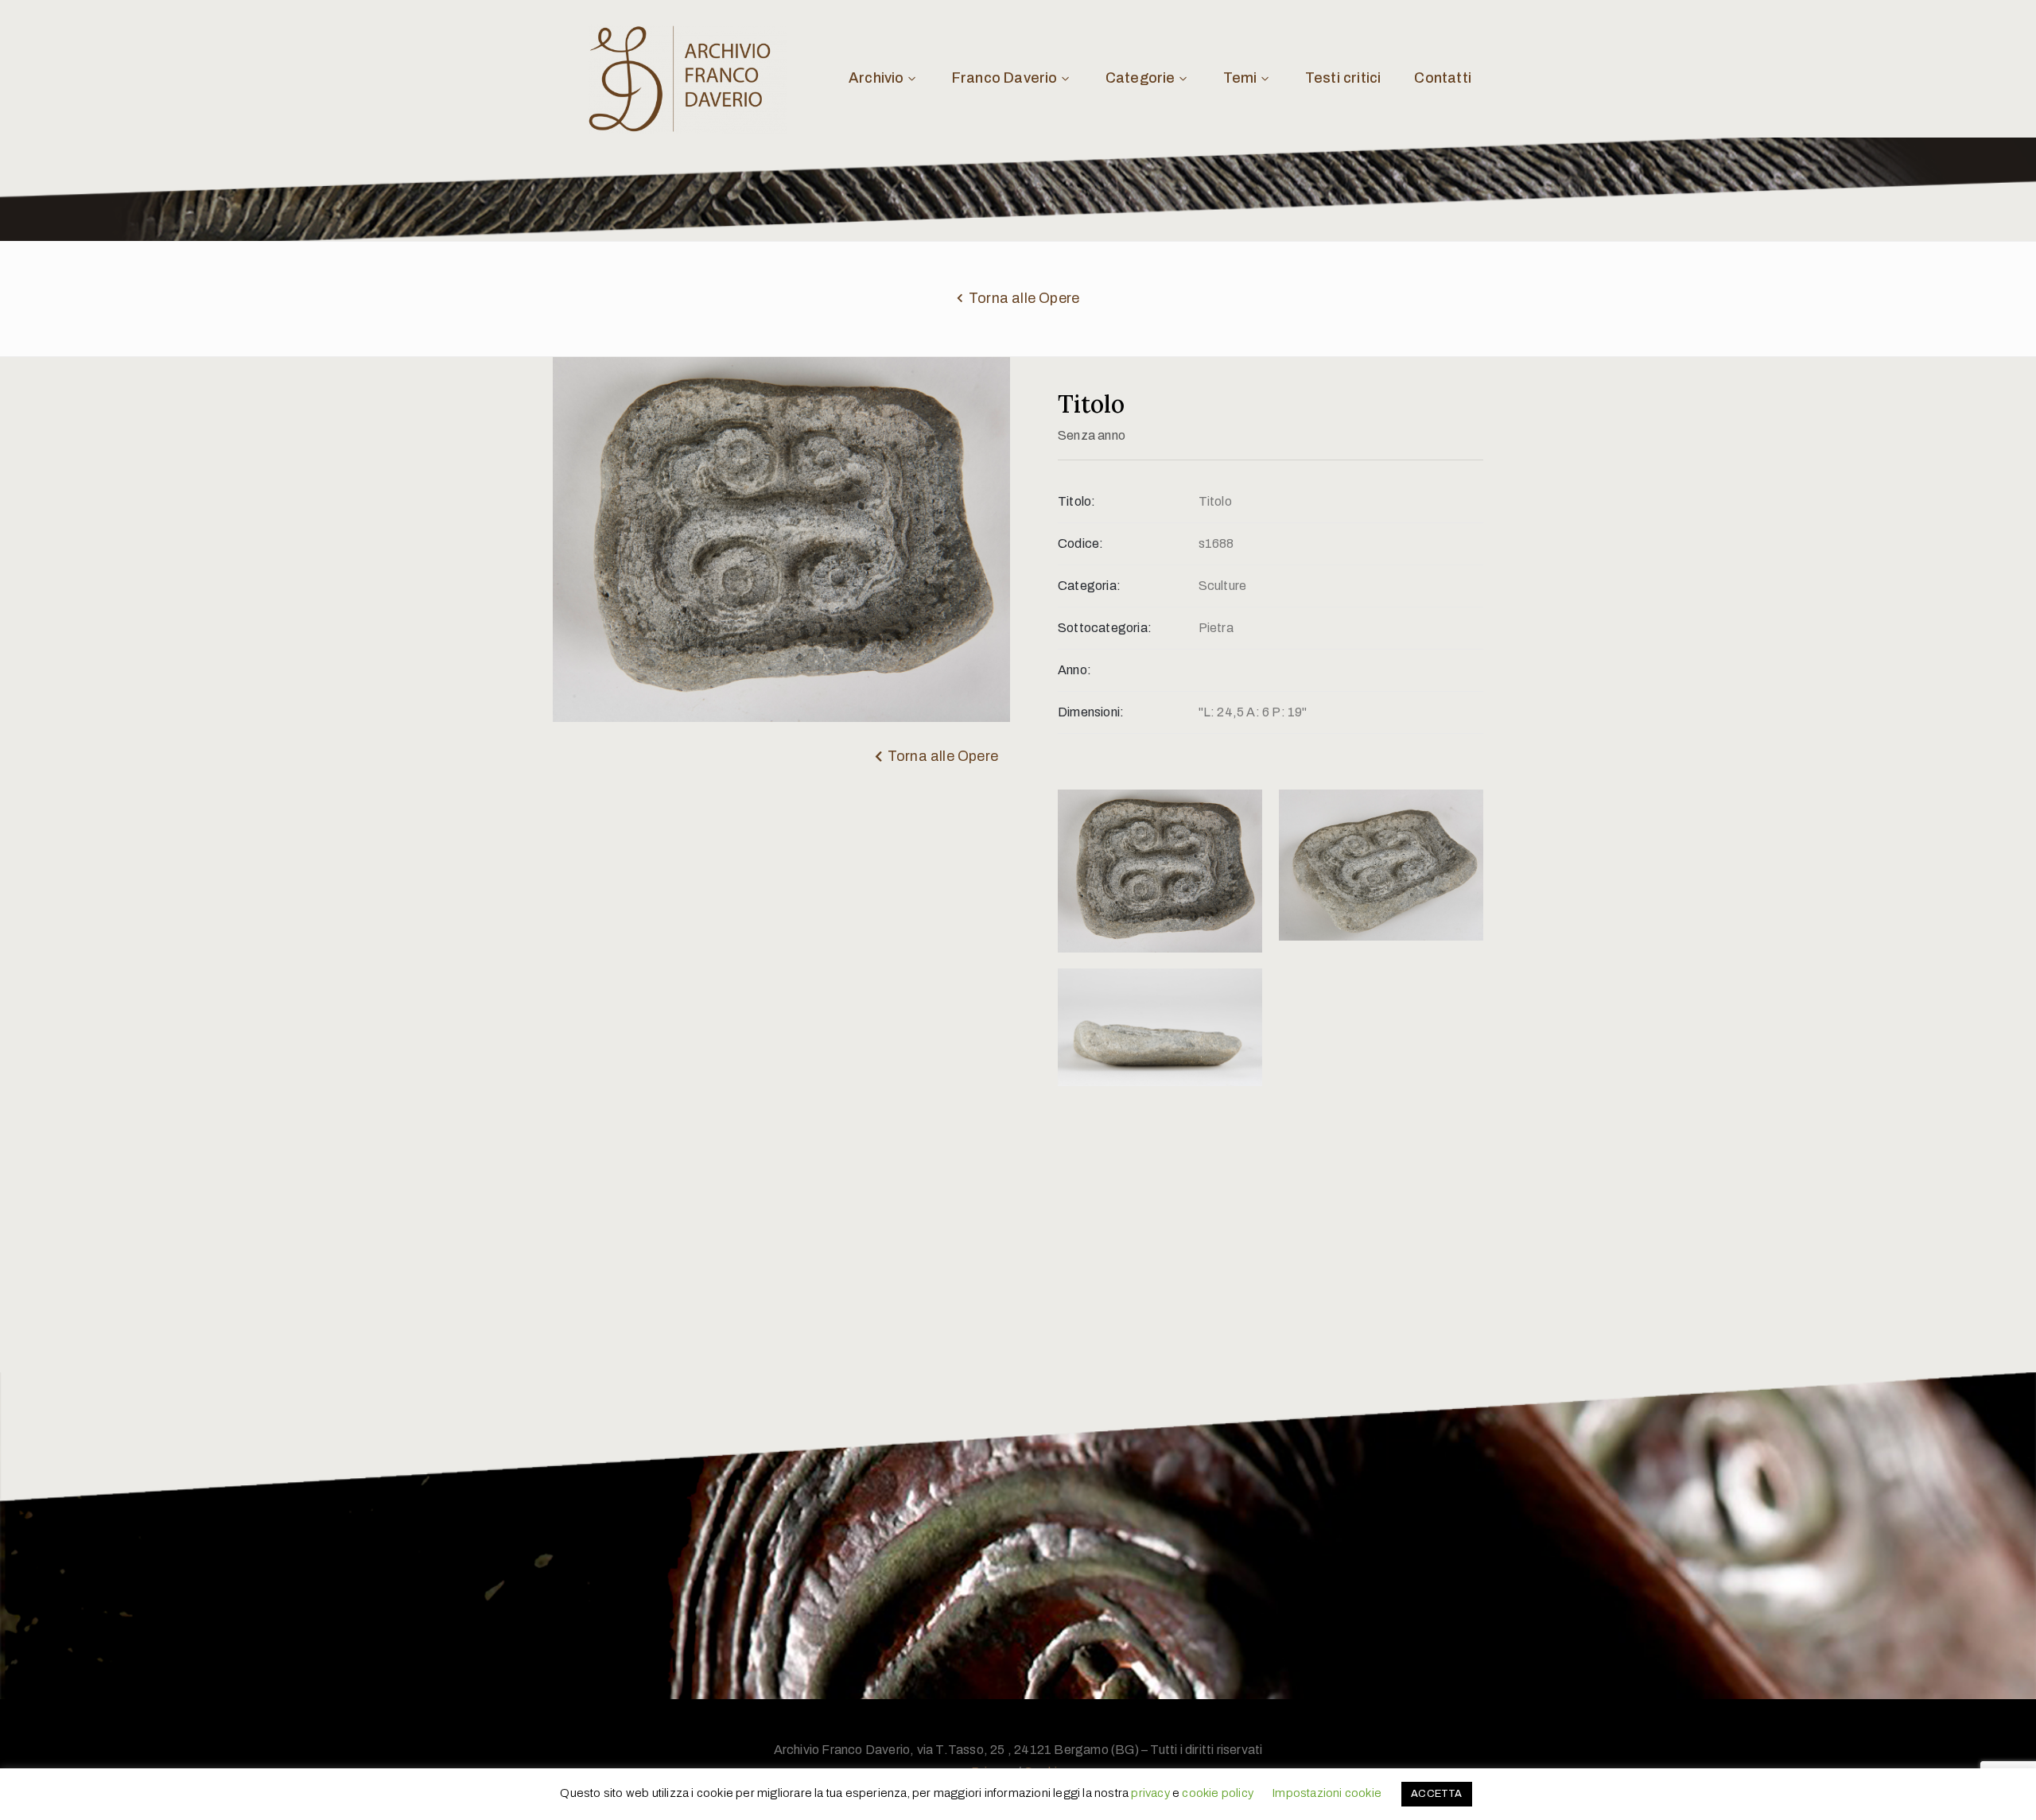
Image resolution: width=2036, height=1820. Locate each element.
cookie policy (1218, 1793)
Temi (1240, 78)
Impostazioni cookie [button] (1327, 1793)
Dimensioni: (1091, 712)
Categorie (1140, 78)
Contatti (1443, 78)
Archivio (876, 78)
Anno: (1074, 670)
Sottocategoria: (1105, 628)
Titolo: (1076, 501)
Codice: (1080, 543)
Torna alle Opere (1024, 298)
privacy (1150, 1793)
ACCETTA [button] (1436, 1794)
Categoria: (1089, 586)
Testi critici (1343, 78)
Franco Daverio (1005, 78)
